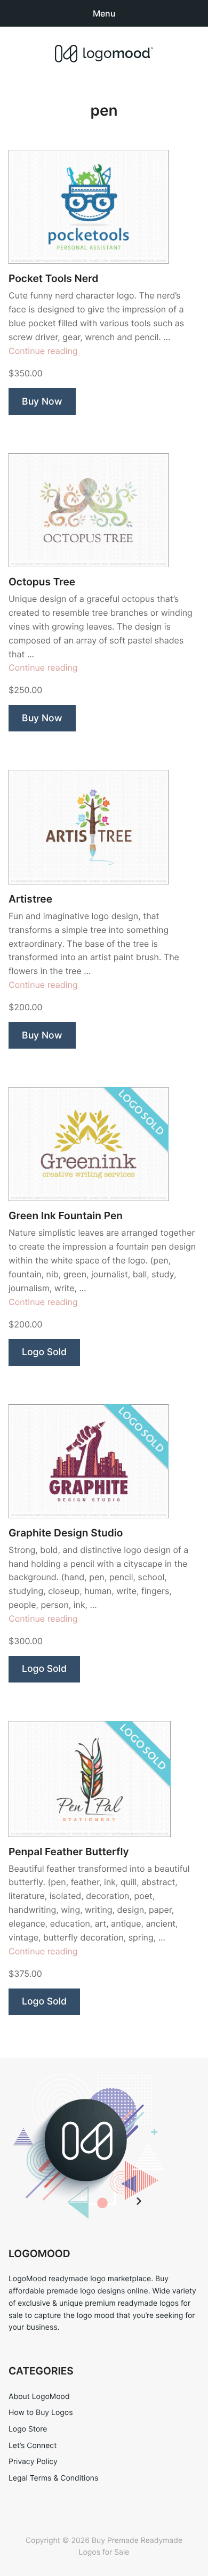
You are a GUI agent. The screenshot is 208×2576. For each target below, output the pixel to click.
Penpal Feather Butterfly (69, 1852)
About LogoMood (39, 2397)
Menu (104, 13)
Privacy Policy (33, 2462)
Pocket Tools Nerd (53, 279)
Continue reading (43, 351)
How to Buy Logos (41, 2413)
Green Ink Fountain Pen (66, 1216)
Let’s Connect (33, 2446)
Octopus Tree (42, 582)
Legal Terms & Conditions (53, 2478)
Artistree (30, 899)
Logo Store (28, 2429)
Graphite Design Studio (66, 1533)
